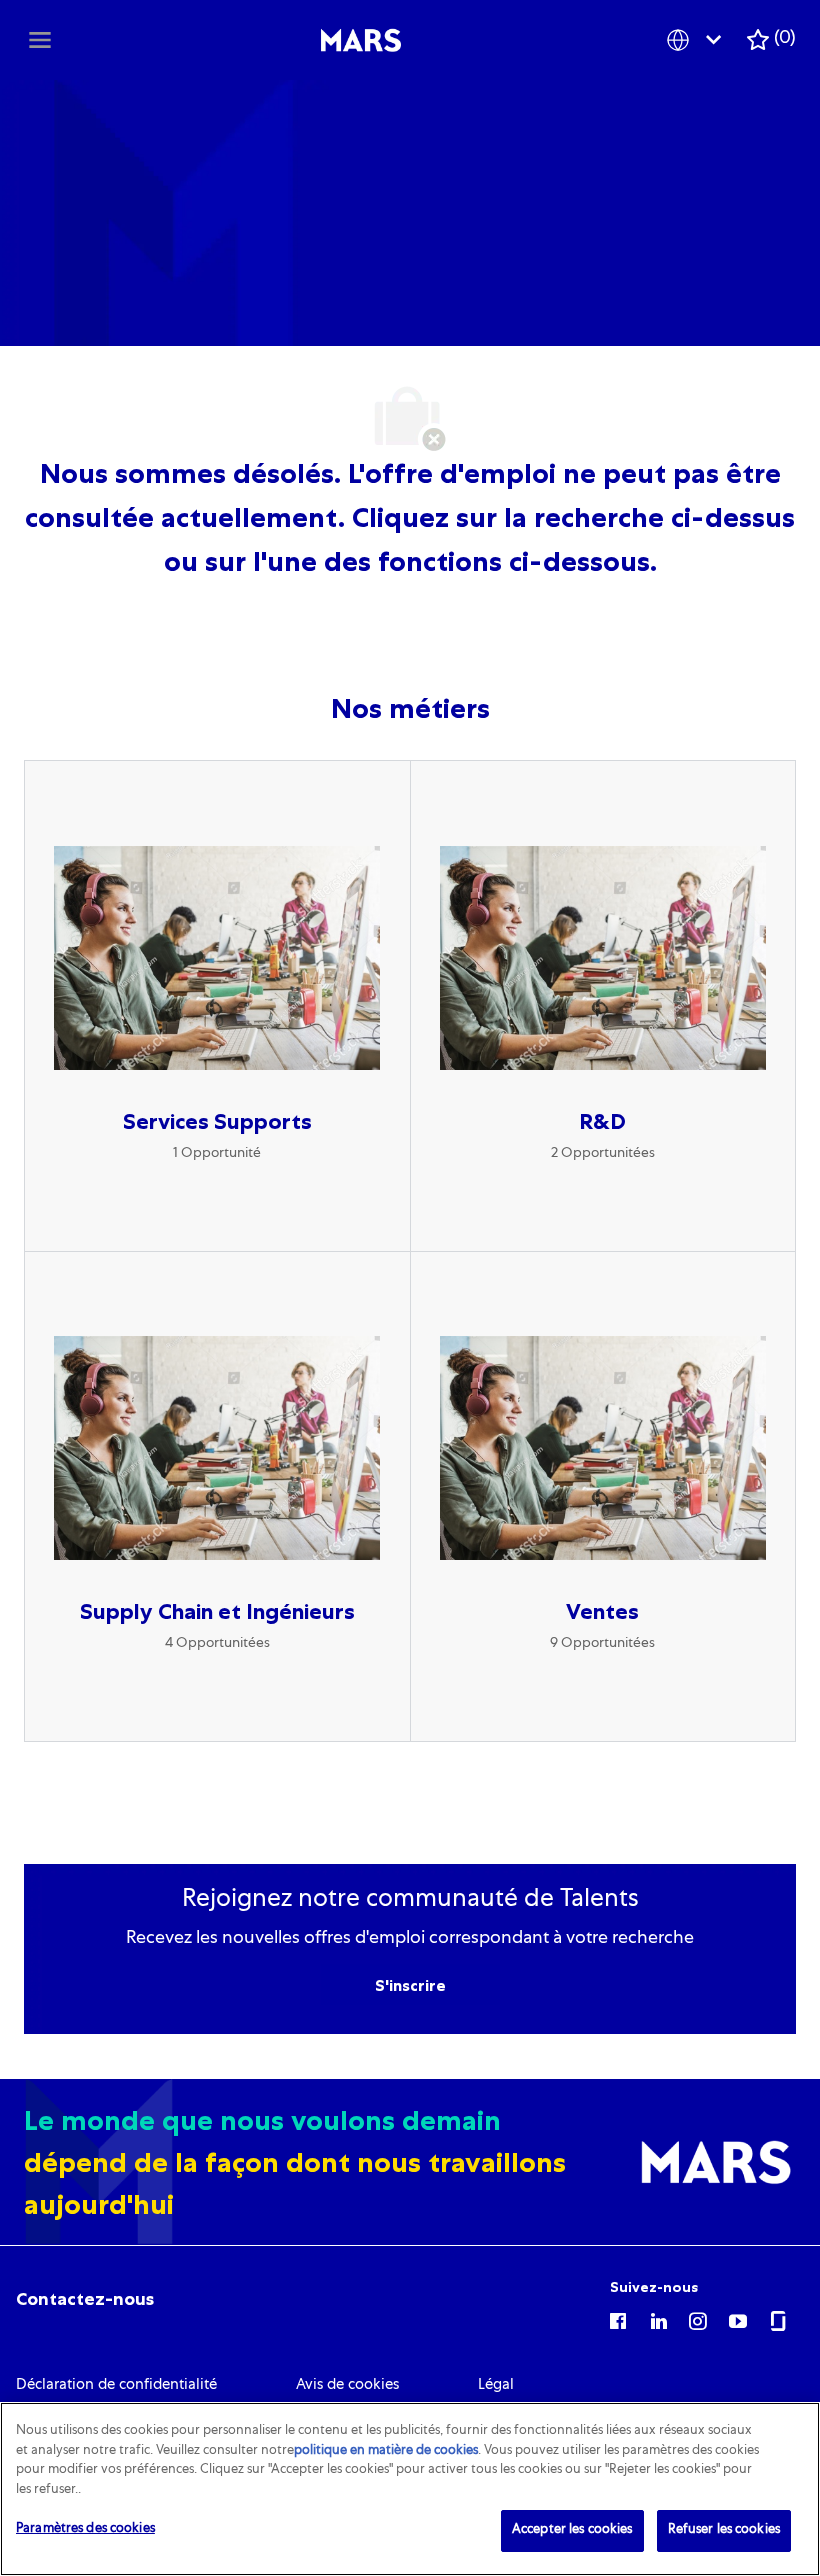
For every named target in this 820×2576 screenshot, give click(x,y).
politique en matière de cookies (386, 2452)
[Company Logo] (361, 41)
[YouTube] (738, 2320)
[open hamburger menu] (40, 40)
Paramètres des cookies (85, 2530)
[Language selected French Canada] (698, 39)
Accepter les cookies (572, 2531)
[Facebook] (618, 2320)
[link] (85, 2299)
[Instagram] (698, 2320)
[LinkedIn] (658, 2320)
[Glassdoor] (778, 2320)
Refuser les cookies (724, 2531)
